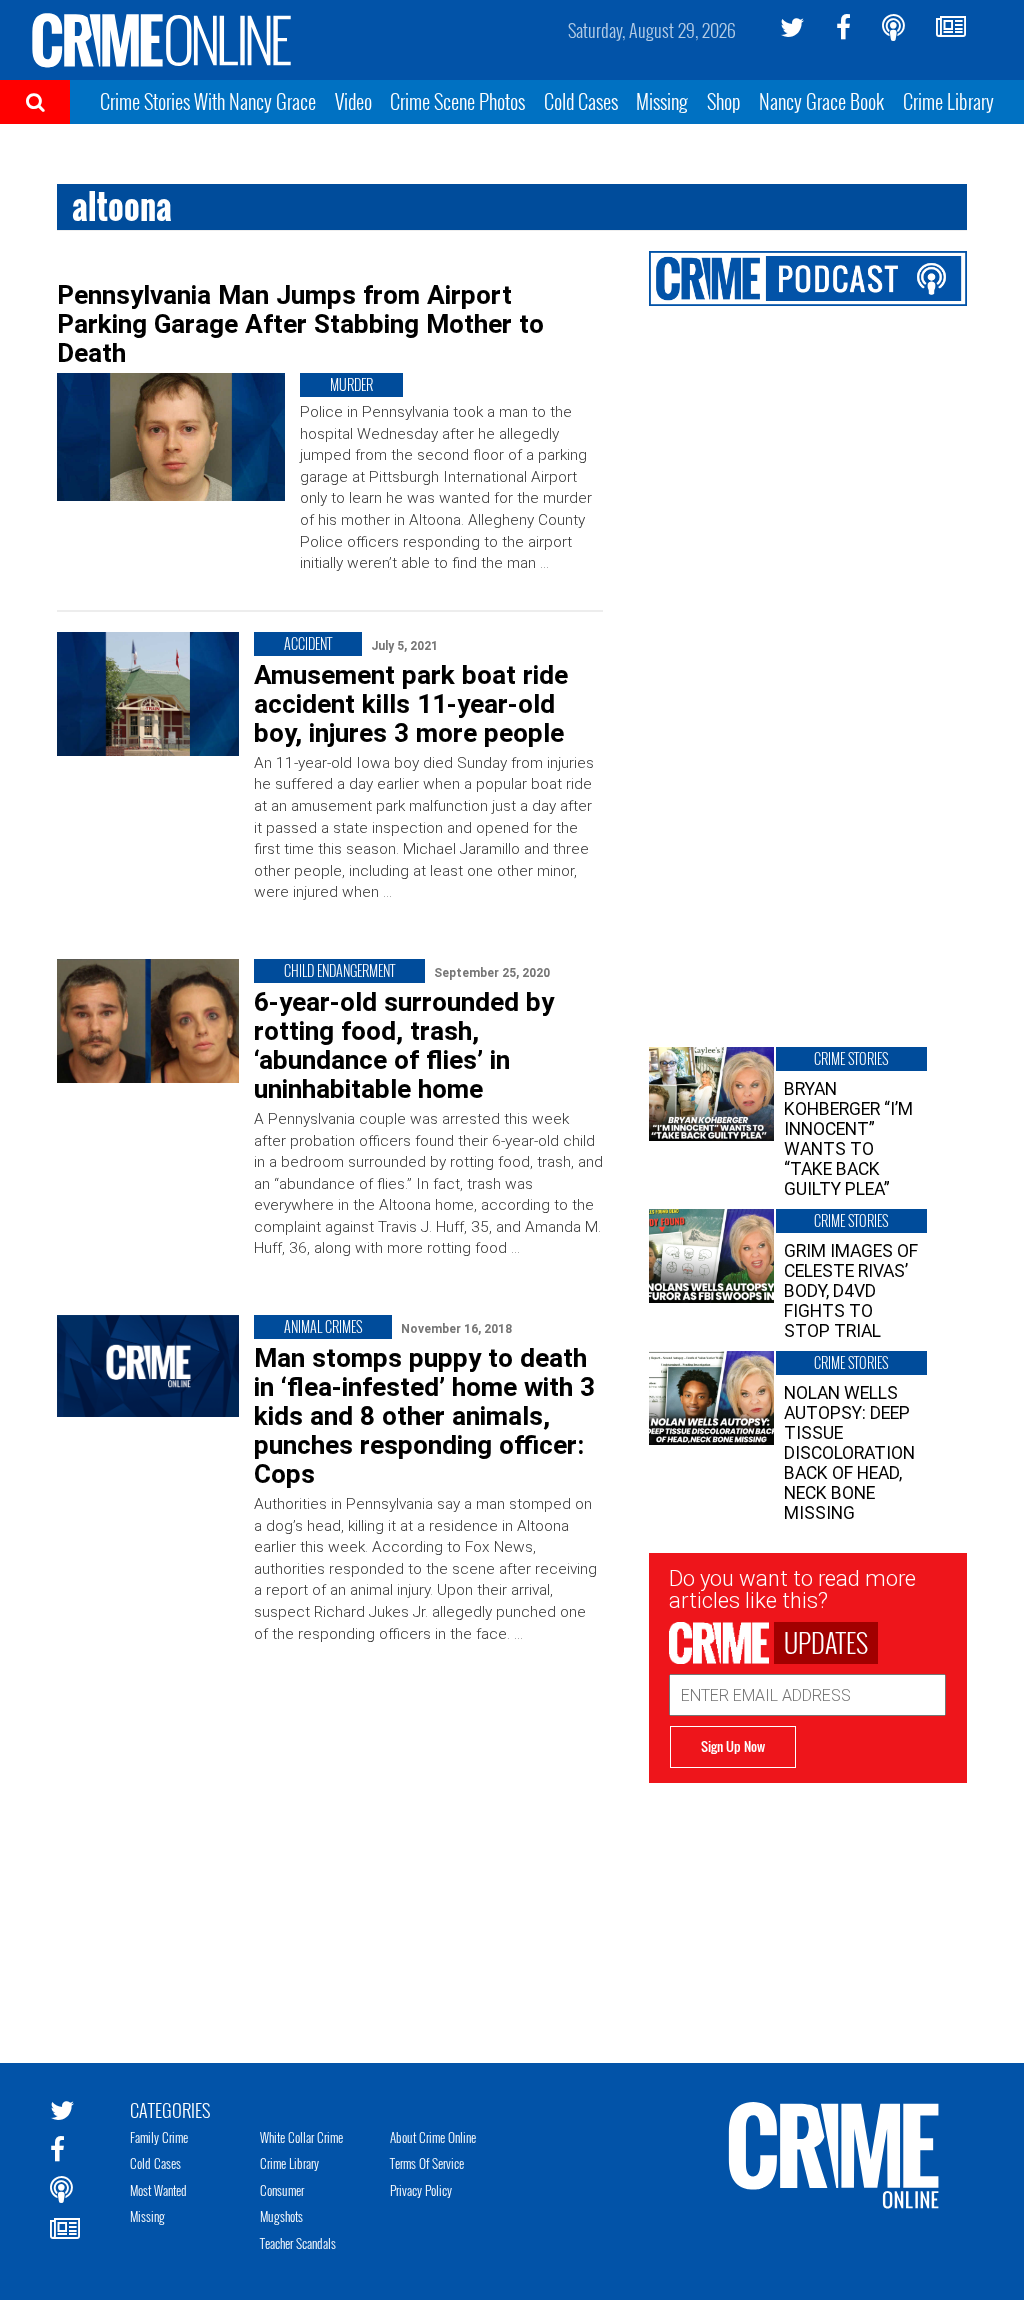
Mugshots (281, 2216)
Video (353, 101)
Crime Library (948, 101)
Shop (724, 101)
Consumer (282, 2190)
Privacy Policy (421, 2190)
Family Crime (159, 2137)
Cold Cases (581, 101)
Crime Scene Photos (457, 101)
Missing (662, 101)
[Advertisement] (808, 1908)
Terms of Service (427, 2163)
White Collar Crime (301, 2137)
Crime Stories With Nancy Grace (208, 101)
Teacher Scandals (298, 2243)
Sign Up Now (733, 1746)
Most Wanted (158, 2190)
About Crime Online (433, 2137)
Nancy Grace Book (821, 101)
